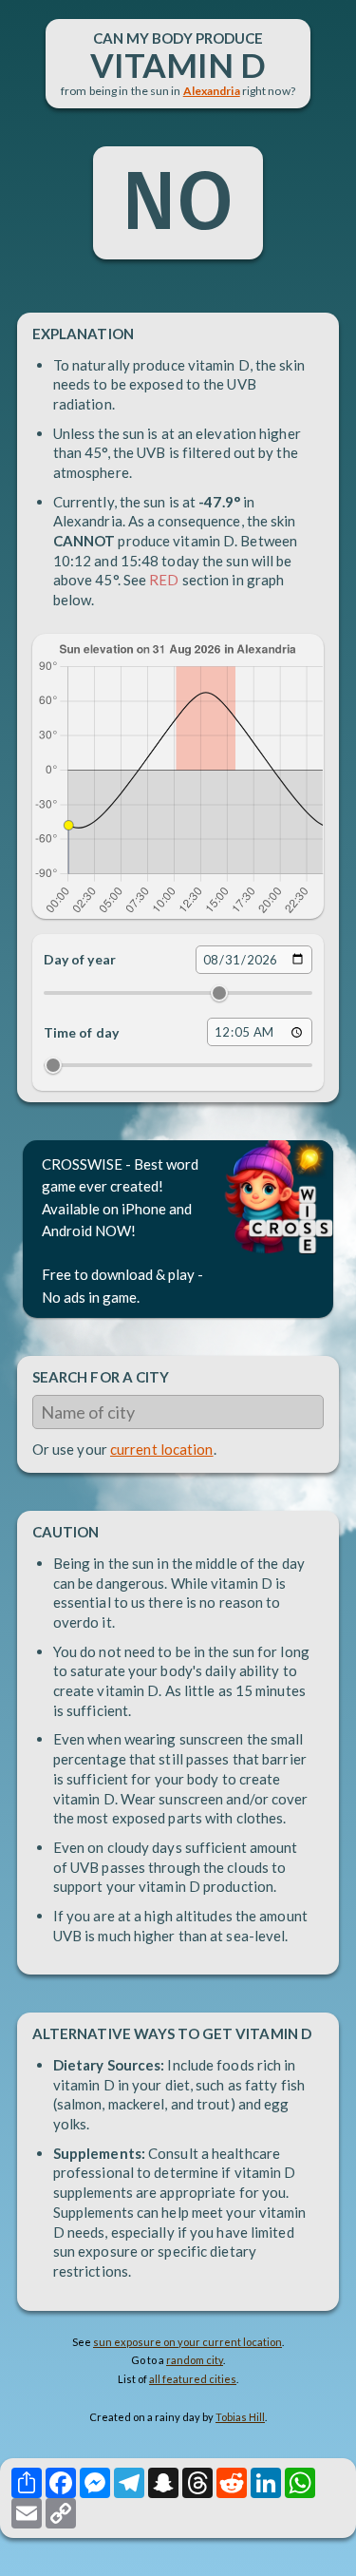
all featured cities (193, 2379)
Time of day (81, 1032)
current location (162, 1449)
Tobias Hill (240, 2417)
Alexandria (212, 91)
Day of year (80, 959)
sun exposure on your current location (187, 2342)
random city (195, 2360)
